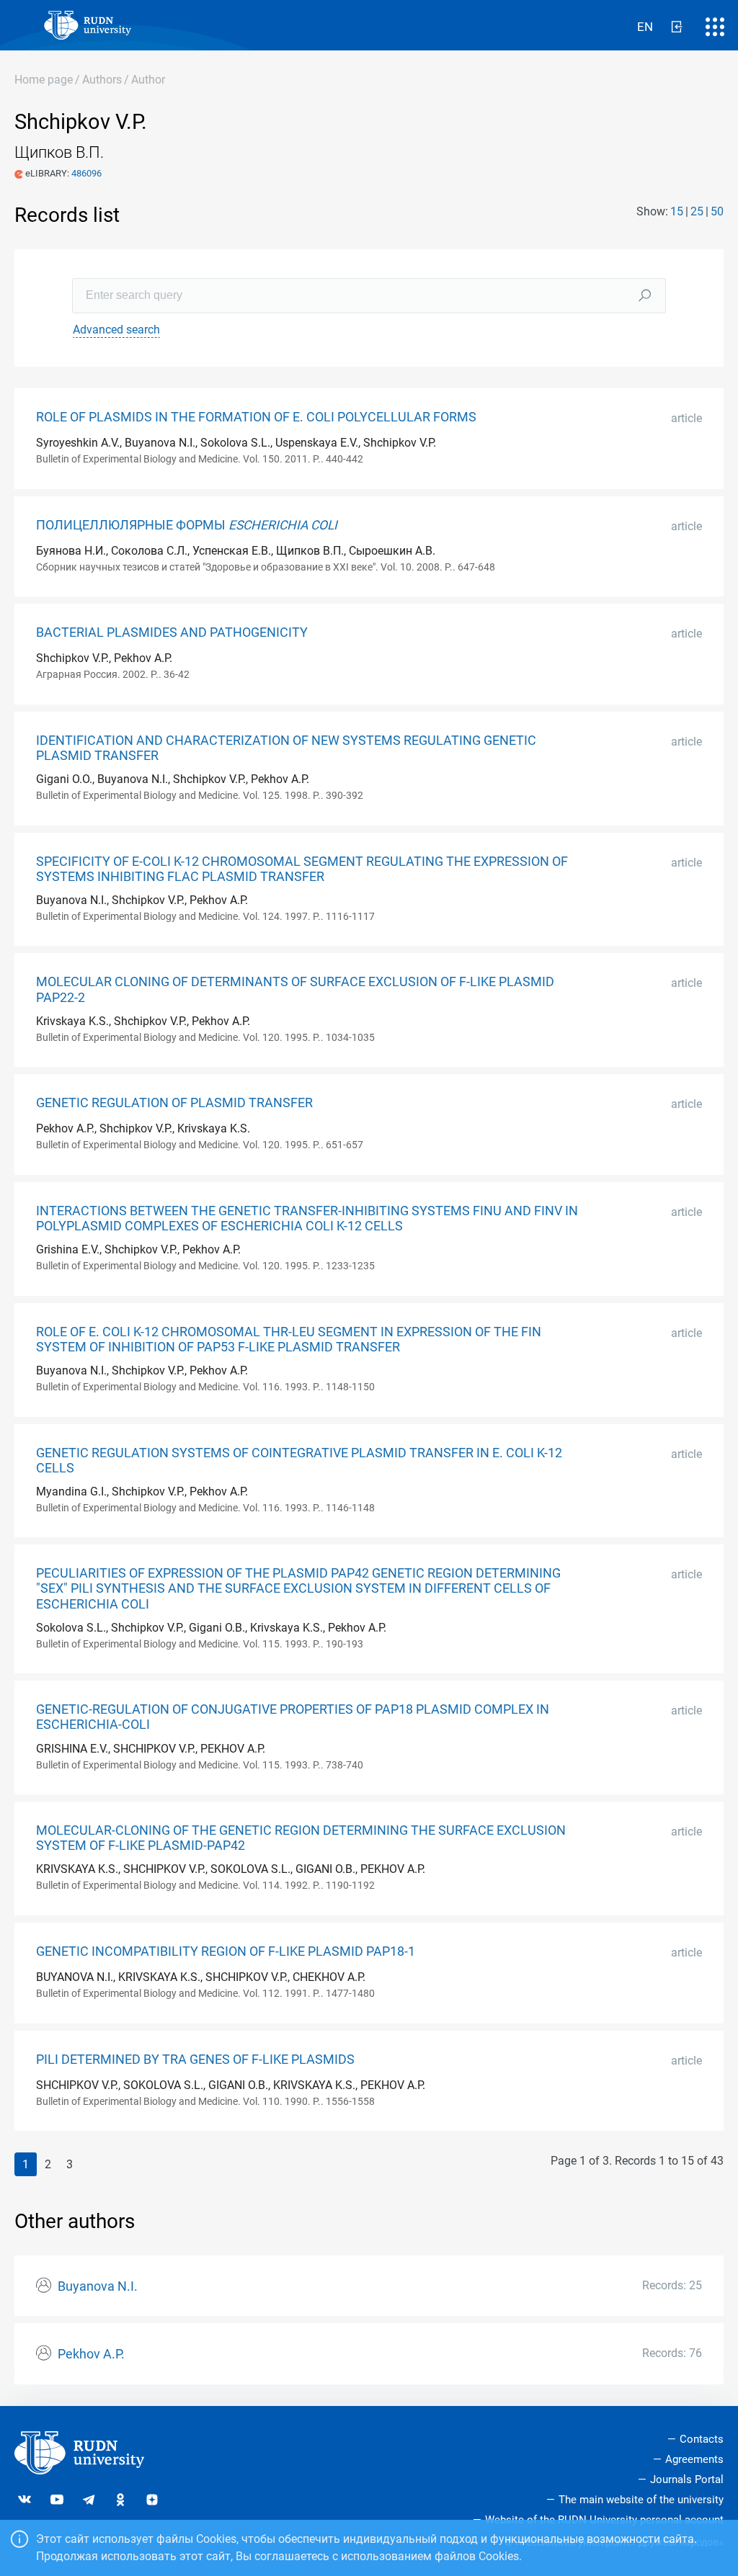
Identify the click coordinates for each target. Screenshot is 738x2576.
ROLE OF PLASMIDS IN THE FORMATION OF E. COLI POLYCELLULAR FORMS (256, 417)
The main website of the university (641, 2500)
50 (717, 211)
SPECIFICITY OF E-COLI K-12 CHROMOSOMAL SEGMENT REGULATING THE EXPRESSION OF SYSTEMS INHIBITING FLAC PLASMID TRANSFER (302, 869)
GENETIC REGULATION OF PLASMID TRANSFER (174, 1103)
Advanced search (116, 330)
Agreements (694, 2459)
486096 (86, 173)
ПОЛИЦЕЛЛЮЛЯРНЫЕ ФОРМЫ (187, 525)
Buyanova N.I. (98, 2286)
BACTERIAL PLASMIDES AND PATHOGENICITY (172, 632)
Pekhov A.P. (91, 2354)
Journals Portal (687, 2479)
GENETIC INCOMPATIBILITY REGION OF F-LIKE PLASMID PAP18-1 (226, 1951)
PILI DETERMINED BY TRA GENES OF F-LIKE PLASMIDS (195, 2060)
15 (677, 211)
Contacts (702, 2439)
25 (697, 211)
